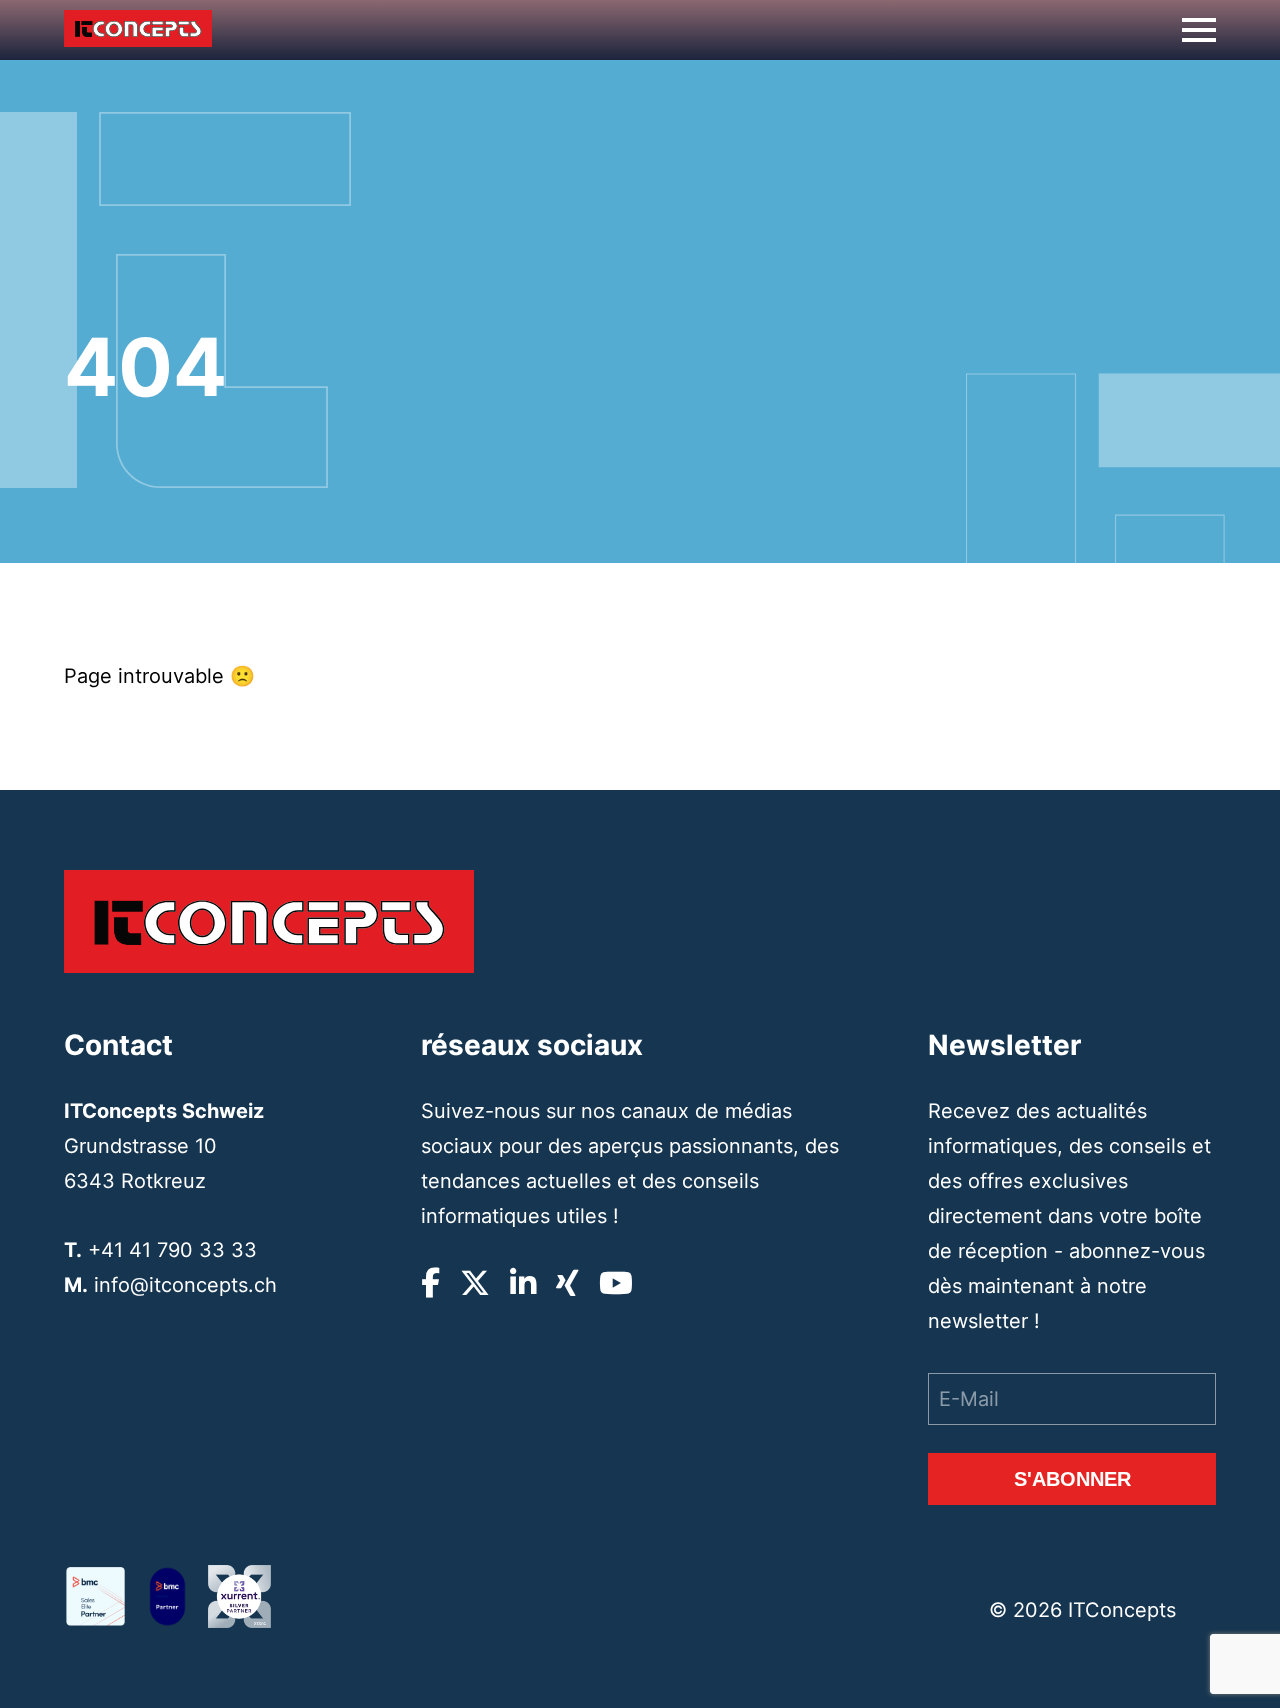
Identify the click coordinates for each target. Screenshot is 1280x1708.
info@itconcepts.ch (185, 1285)
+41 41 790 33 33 (172, 1250)
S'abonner (1072, 1479)
